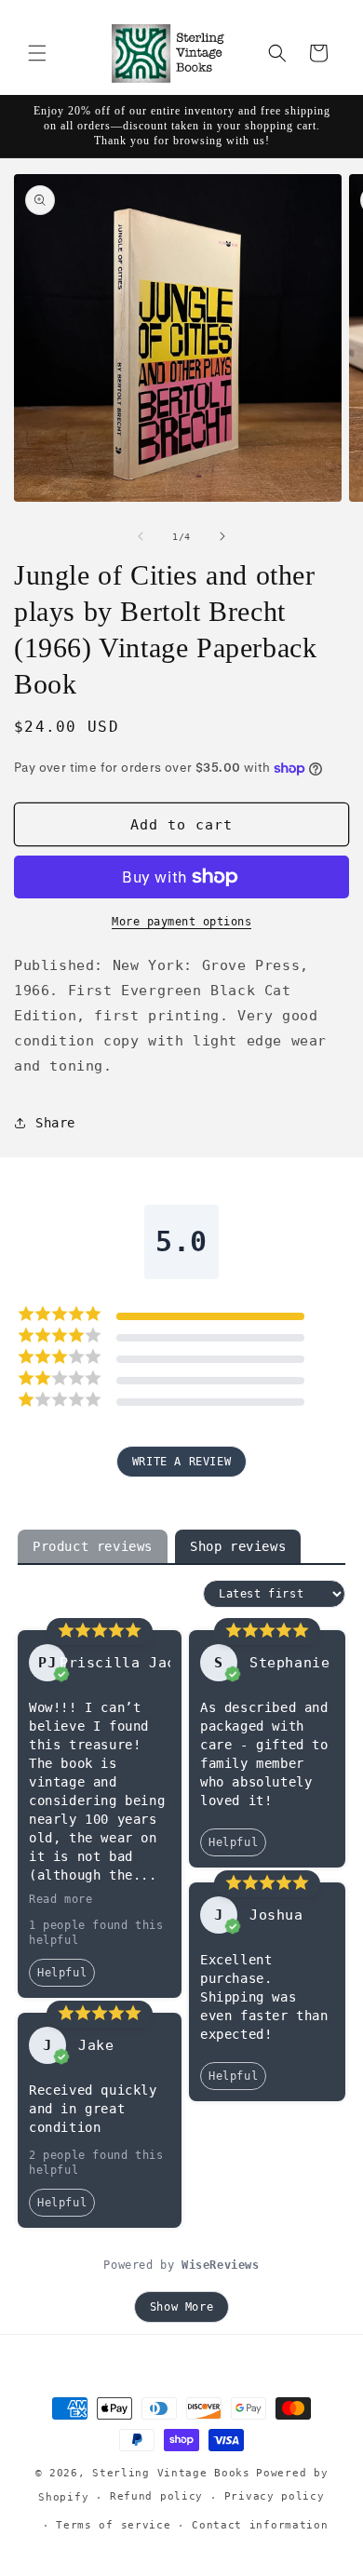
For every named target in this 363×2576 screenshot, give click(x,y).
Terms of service (113, 2525)
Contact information (260, 2525)
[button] (37, 53)
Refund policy (156, 2496)
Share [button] (55, 1123)
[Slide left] (141, 536)
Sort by (171, 1594)
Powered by (181, 2265)
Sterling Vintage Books (171, 2473)
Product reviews (93, 1546)
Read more (60, 1899)
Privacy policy (275, 2496)
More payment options (181, 922)
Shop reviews (238, 1546)
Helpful (62, 1973)
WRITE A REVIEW (181, 1462)
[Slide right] (222, 536)
